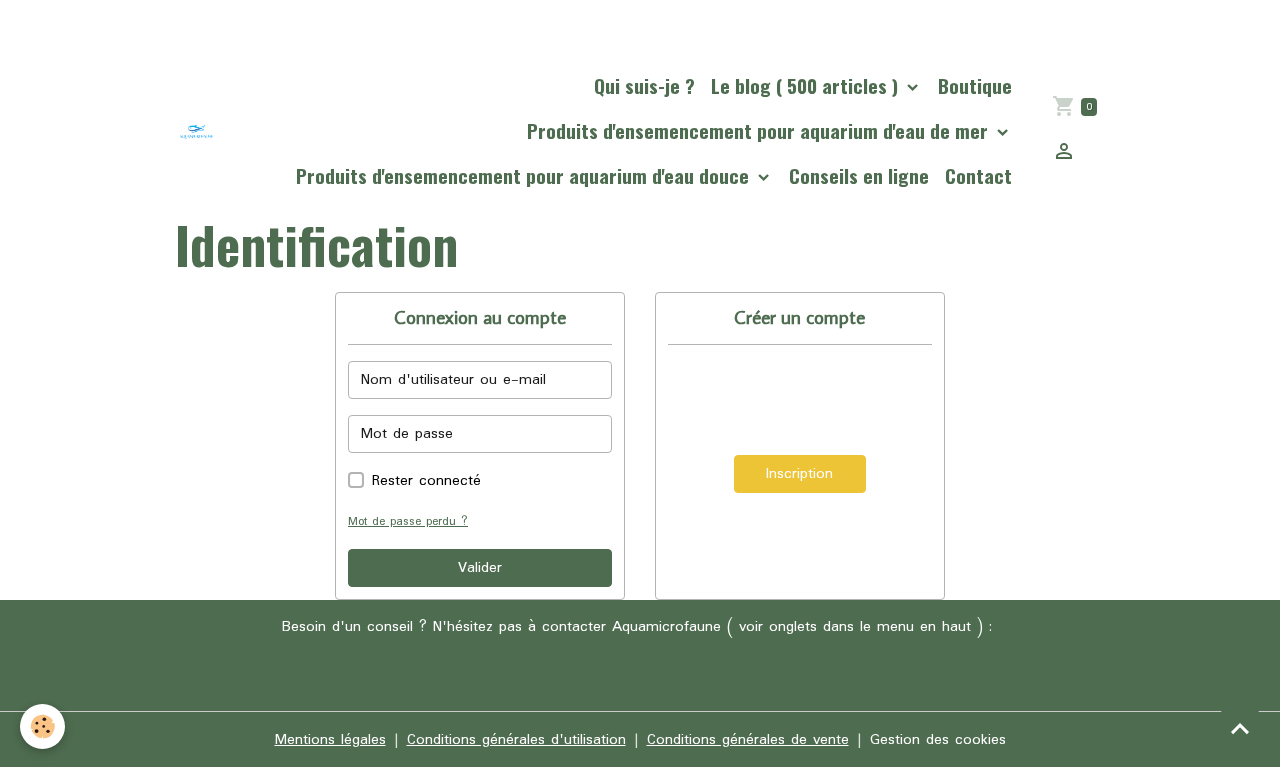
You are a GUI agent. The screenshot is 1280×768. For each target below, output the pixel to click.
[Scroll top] (1240, 728)
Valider (480, 568)
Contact (978, 175)
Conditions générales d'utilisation (516, 740)
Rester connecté (426, 481)
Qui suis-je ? (644, 85)
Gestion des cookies (938, 740)
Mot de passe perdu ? (408, 521)
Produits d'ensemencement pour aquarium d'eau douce (525, 175)
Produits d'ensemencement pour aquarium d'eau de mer (760, 130)
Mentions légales (330, 740)
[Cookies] (42, 726)
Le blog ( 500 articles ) (807, 85)
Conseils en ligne (859, 175)
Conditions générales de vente (748, 740)
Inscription (799, 474)
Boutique (975, 85)
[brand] (196, 131)
